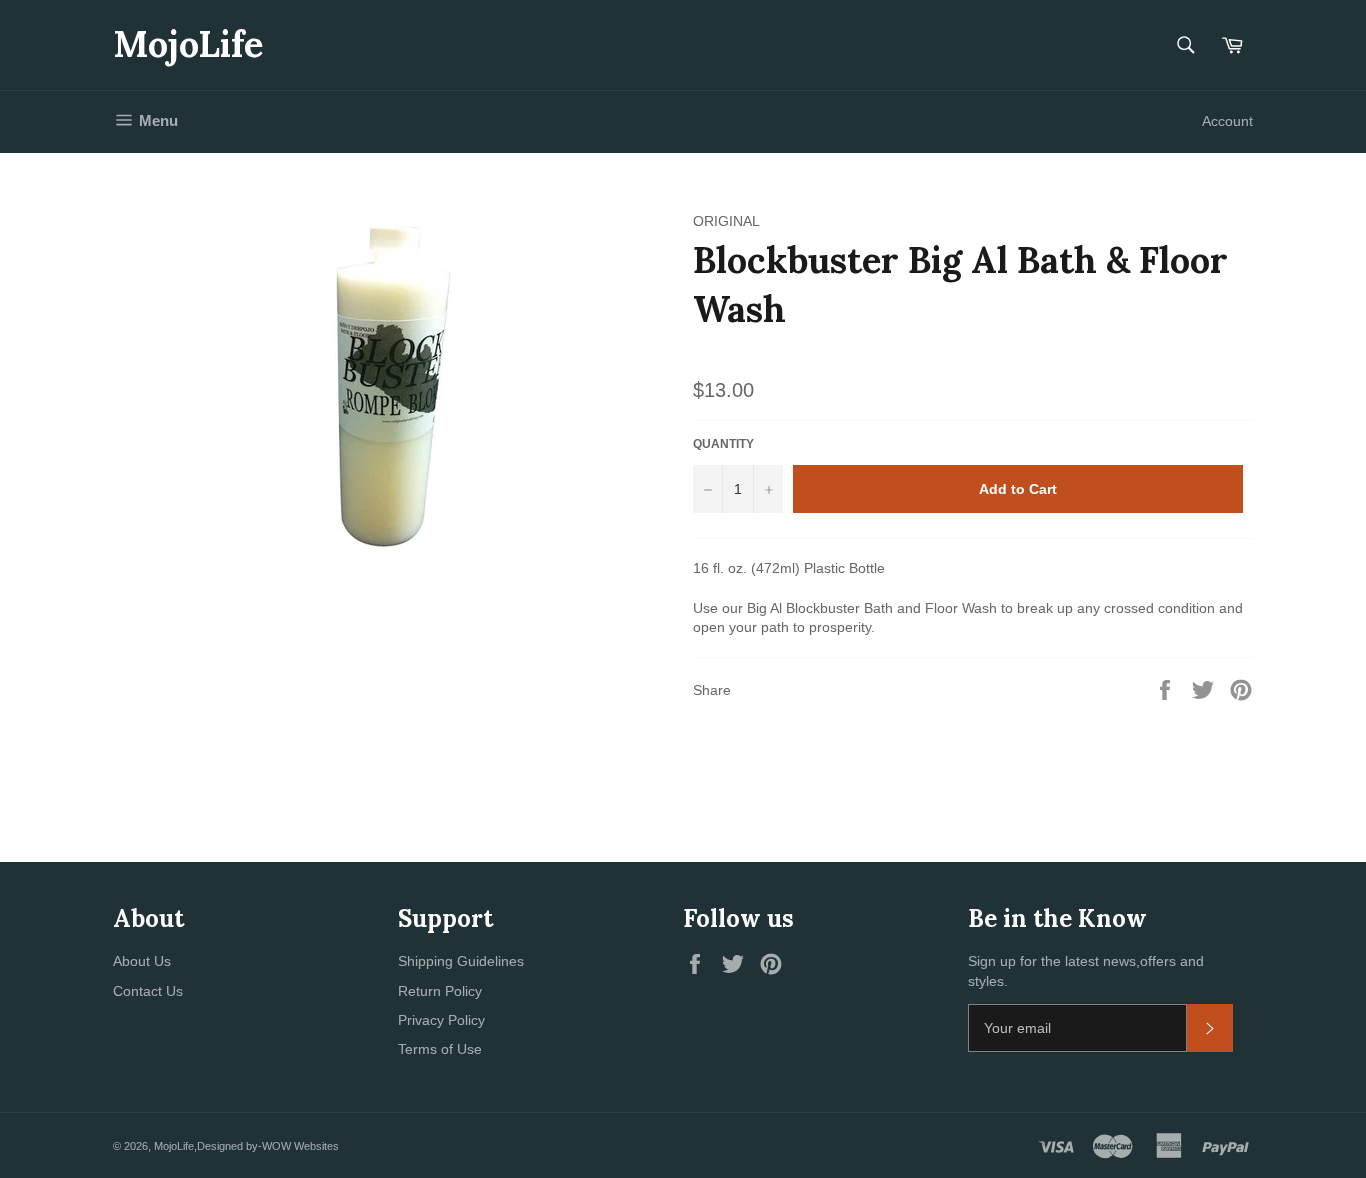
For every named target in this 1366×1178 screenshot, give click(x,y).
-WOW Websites (298, 1146)
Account (1227, 121)
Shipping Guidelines (461, 961)
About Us (142, 961)
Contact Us (148, 991)
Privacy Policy (441, 1020)
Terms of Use (440, 1049)
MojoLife (188, 44)
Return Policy (440, 991)
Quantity (723, 444)
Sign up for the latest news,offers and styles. (1086, 970)
